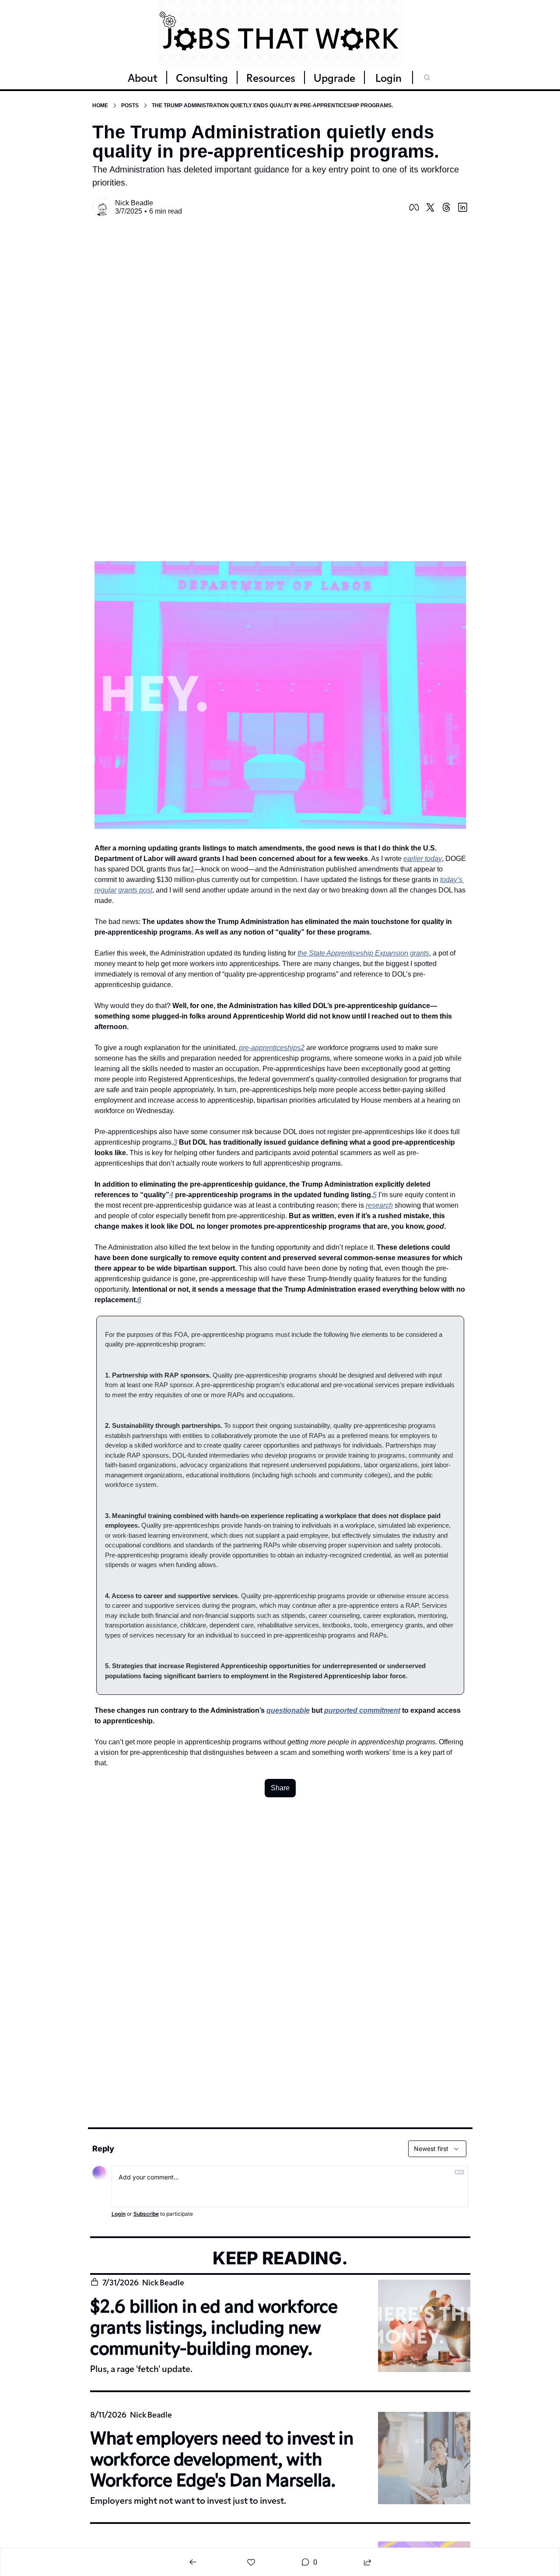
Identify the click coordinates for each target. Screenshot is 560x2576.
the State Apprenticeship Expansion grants (363, 953)
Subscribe (146, 2214)
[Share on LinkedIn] (463, 207)
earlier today (423, 859)
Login (119, 2214)
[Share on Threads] (446, 207)
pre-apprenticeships (270, 1048)
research (379, 1205)
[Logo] (280, 33)
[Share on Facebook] (414, 207)
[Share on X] (430, 207)
